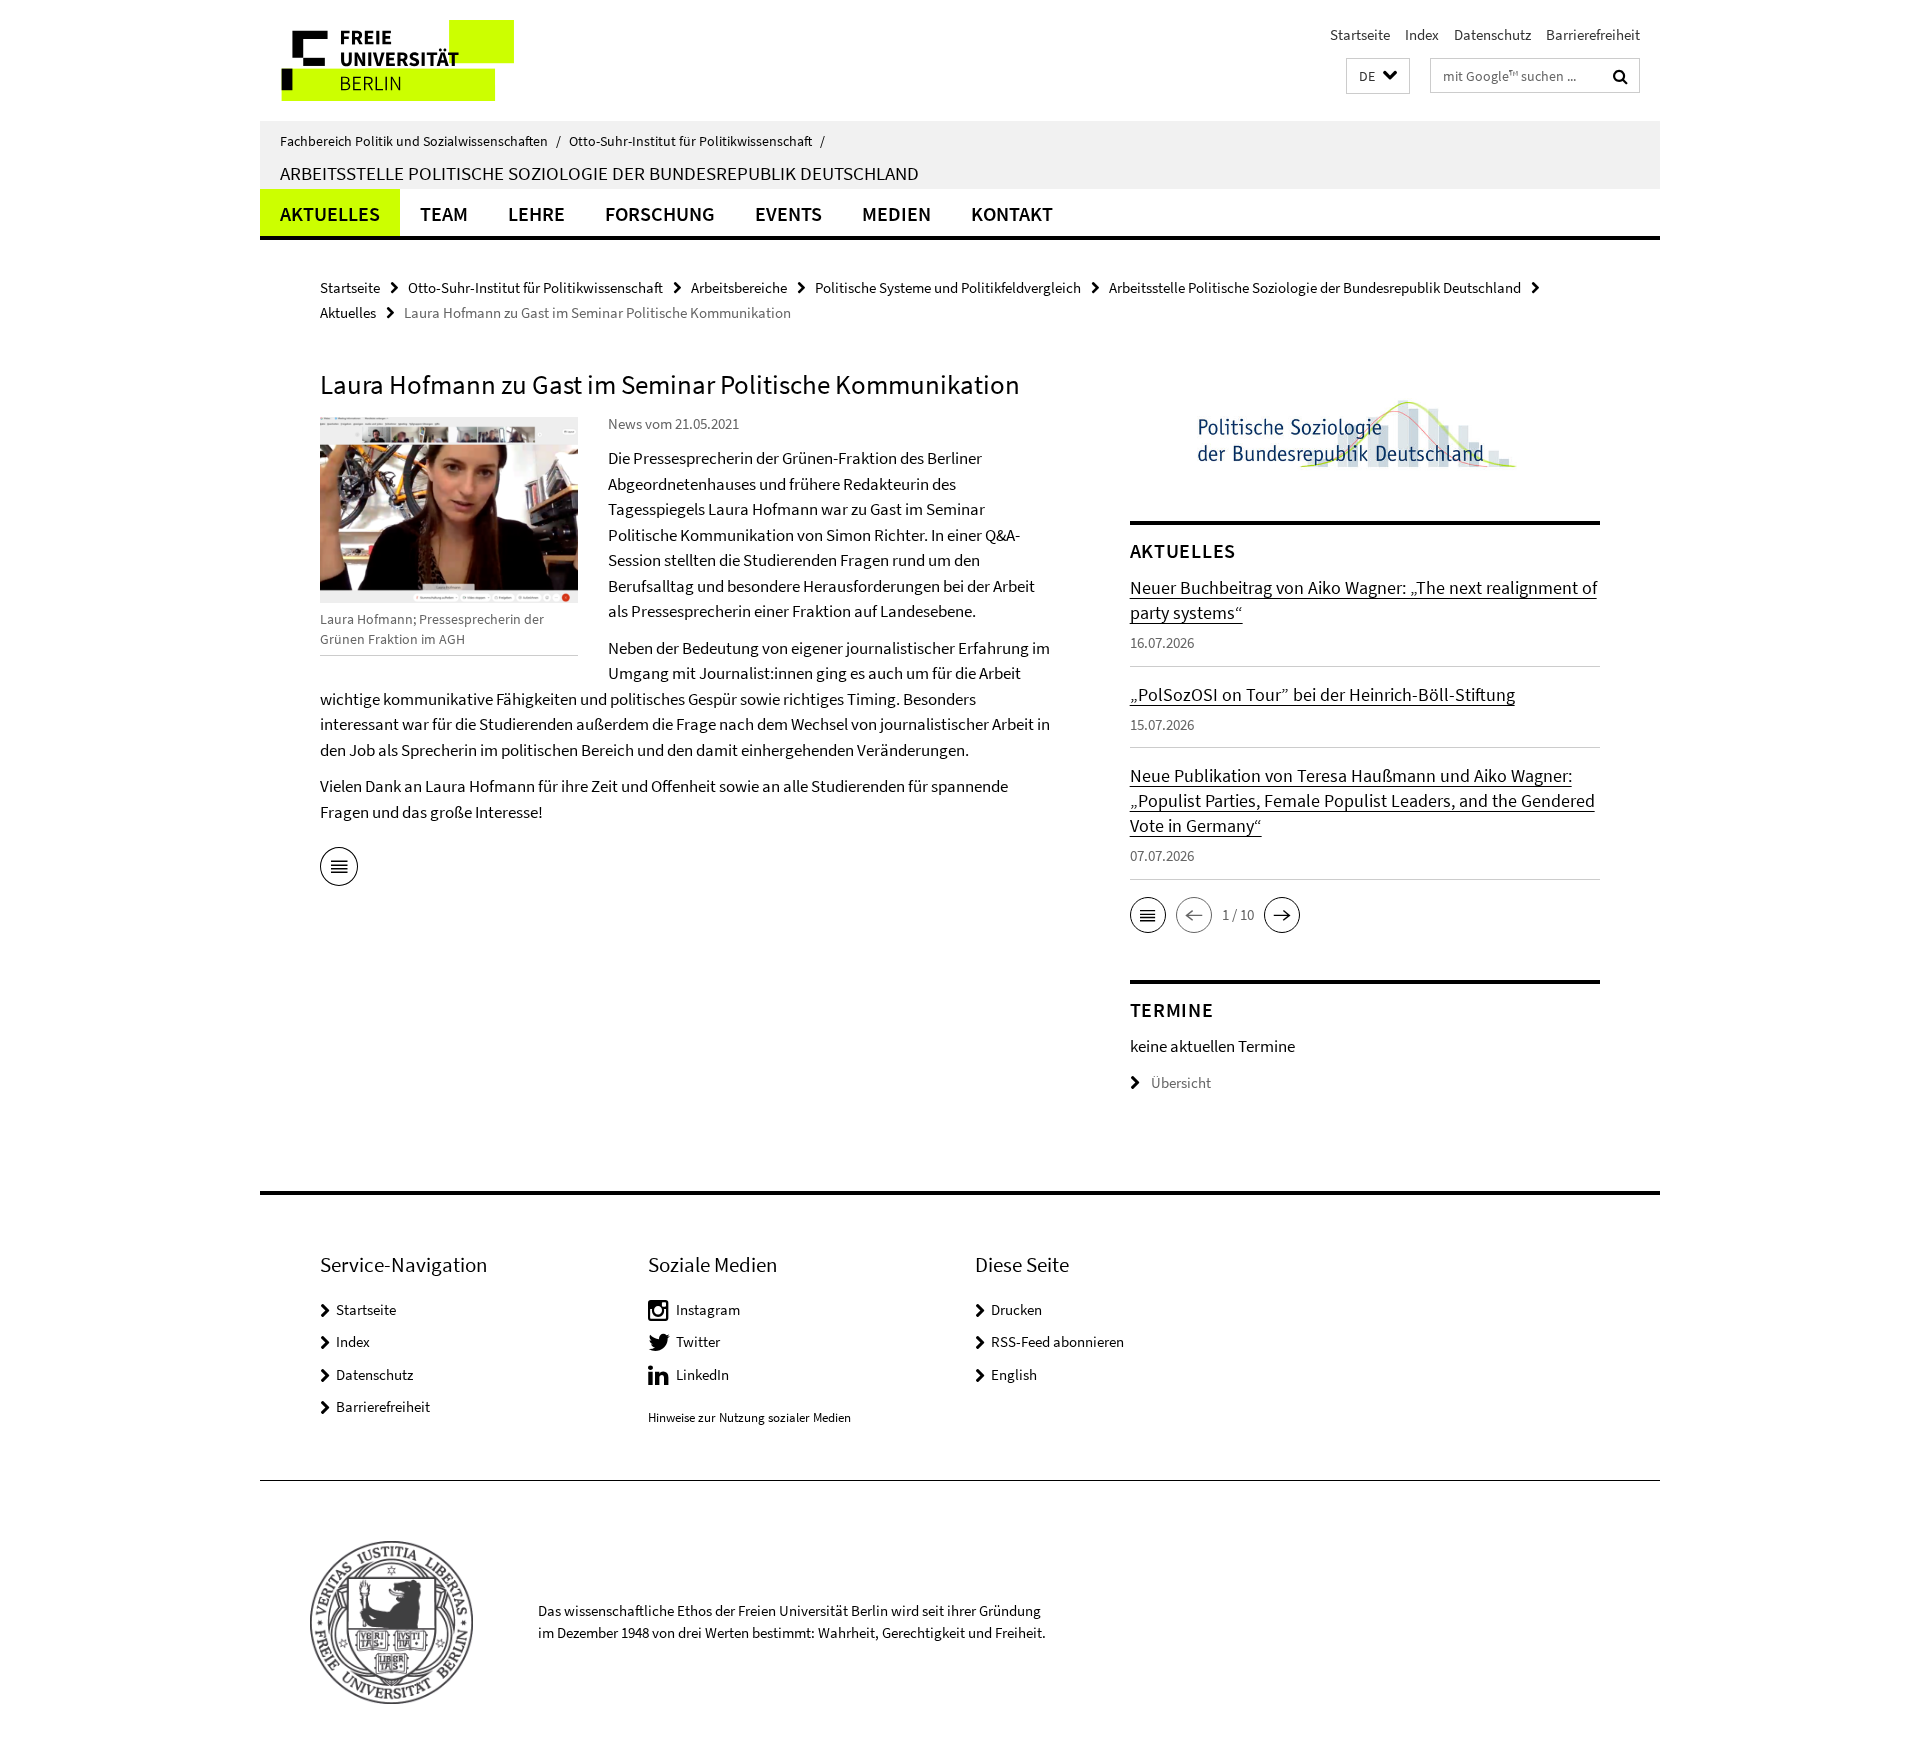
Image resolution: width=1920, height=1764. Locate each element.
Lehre (536, 213)
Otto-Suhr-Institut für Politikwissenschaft (697, 141)
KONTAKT (1012, 213)
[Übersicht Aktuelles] (339, 870)
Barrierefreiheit (1593, 34)
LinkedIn (702, 1374)
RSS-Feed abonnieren (1057, 1341)
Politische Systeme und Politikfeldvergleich (948, 287)
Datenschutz (1492, 34)
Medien (896, 213)
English (1014, 1374)
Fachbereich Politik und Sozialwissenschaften (420, 141)
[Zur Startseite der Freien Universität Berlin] (427, 60)
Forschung (660, 213)
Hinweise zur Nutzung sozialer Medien (749, 1417)
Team (444, 213)
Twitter (698, 1341)
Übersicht (1181, 1082)
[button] (1378, 76)
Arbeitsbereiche (739, 287)
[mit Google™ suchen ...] (1620, 76)
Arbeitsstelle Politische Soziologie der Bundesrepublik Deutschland (599, 173)
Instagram (708, 1309)
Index (1422, 34)
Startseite (1360, 34)
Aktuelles (330, 213)
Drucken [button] (1016, 1309)
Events (788, 213)
